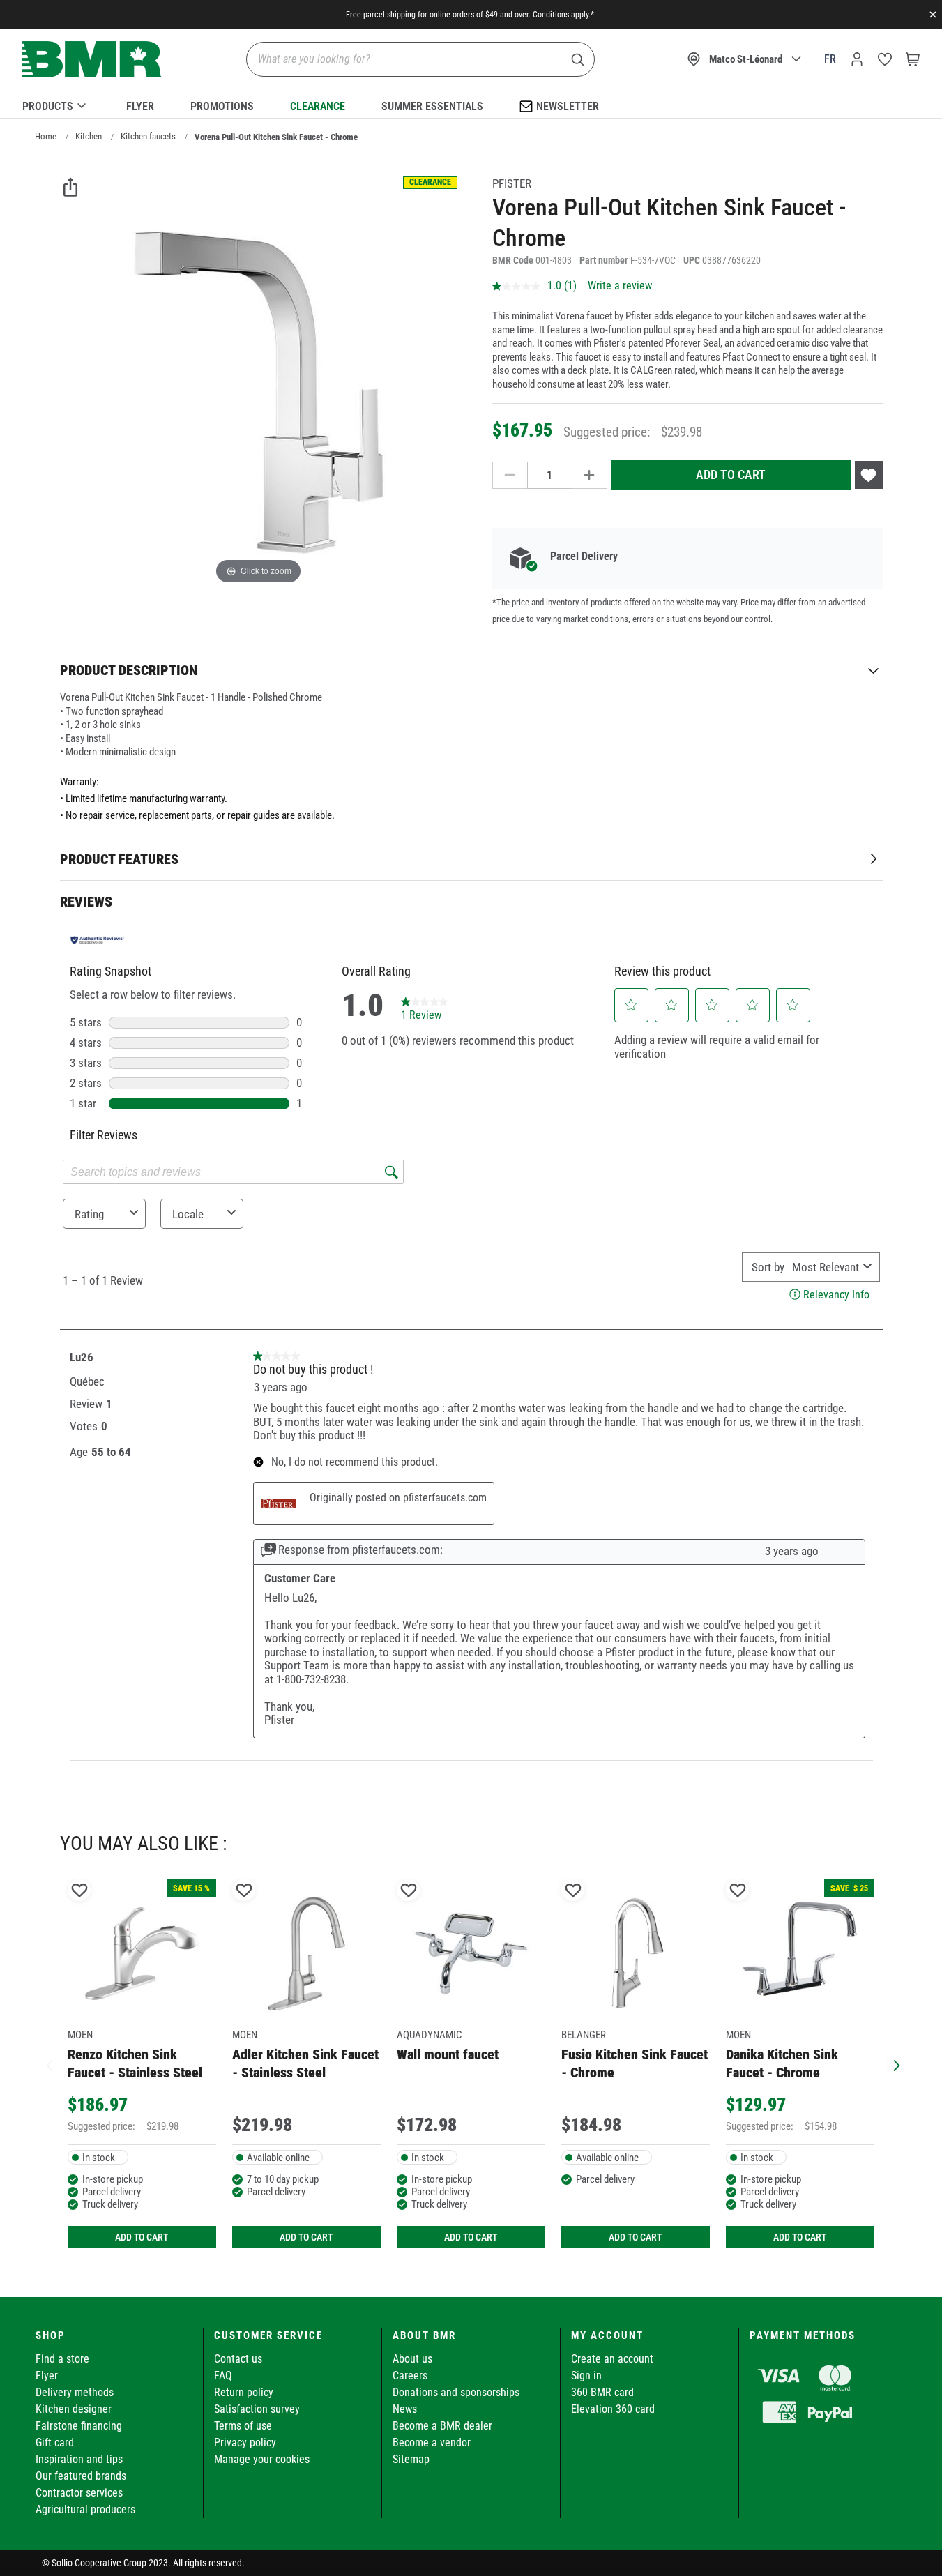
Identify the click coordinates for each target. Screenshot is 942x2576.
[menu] (471, 104)
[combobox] (825, 1267)
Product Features (119, 859)
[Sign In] (857, 59)
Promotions (222, 106)
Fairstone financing (79, 2426)
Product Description (129, 670)
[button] (631, 1005)
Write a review (620, 286)
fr (830, 59)
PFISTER (512, 183)
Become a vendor (432, 2442)
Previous (50, 2064)
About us (412, 2359)
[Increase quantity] (590, 475)
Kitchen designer (74, 2409)
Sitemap (411, 2459)
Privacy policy (245, 2442)
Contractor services (79, 2493)
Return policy (244, 2392)
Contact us (238, 2359)
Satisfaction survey (257, 2409)
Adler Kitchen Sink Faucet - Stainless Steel (305, 2063)
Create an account (612, 2359)
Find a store (62, 2359)
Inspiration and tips (79, 2459)
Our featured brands (81, 2476)
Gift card (55, 2442)
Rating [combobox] (89, 1214)
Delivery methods (75, 2392)
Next (893, 2064)
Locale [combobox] (188, 1214)
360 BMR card (602, 2392)
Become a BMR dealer (442, 2426)
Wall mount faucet (448, 2054)
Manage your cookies (262, 2459)
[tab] (471, 670)
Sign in (586, 2376)
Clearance (318, 106)
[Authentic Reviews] (98, 940)
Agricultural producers (85, 2509)
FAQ (223, 2376)
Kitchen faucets (148, 136)
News (405, 2409)
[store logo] (92, 60)
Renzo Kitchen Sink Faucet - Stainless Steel (135, 2063)
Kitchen (89, 136)
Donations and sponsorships (456, 2392)
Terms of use (243, 2426)
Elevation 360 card (613, 2409)
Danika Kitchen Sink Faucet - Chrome (782, 2063)
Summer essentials (432, 106)
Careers (410, 2376)
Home (46, 136)
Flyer (140, 106)
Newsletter (568, 106)
